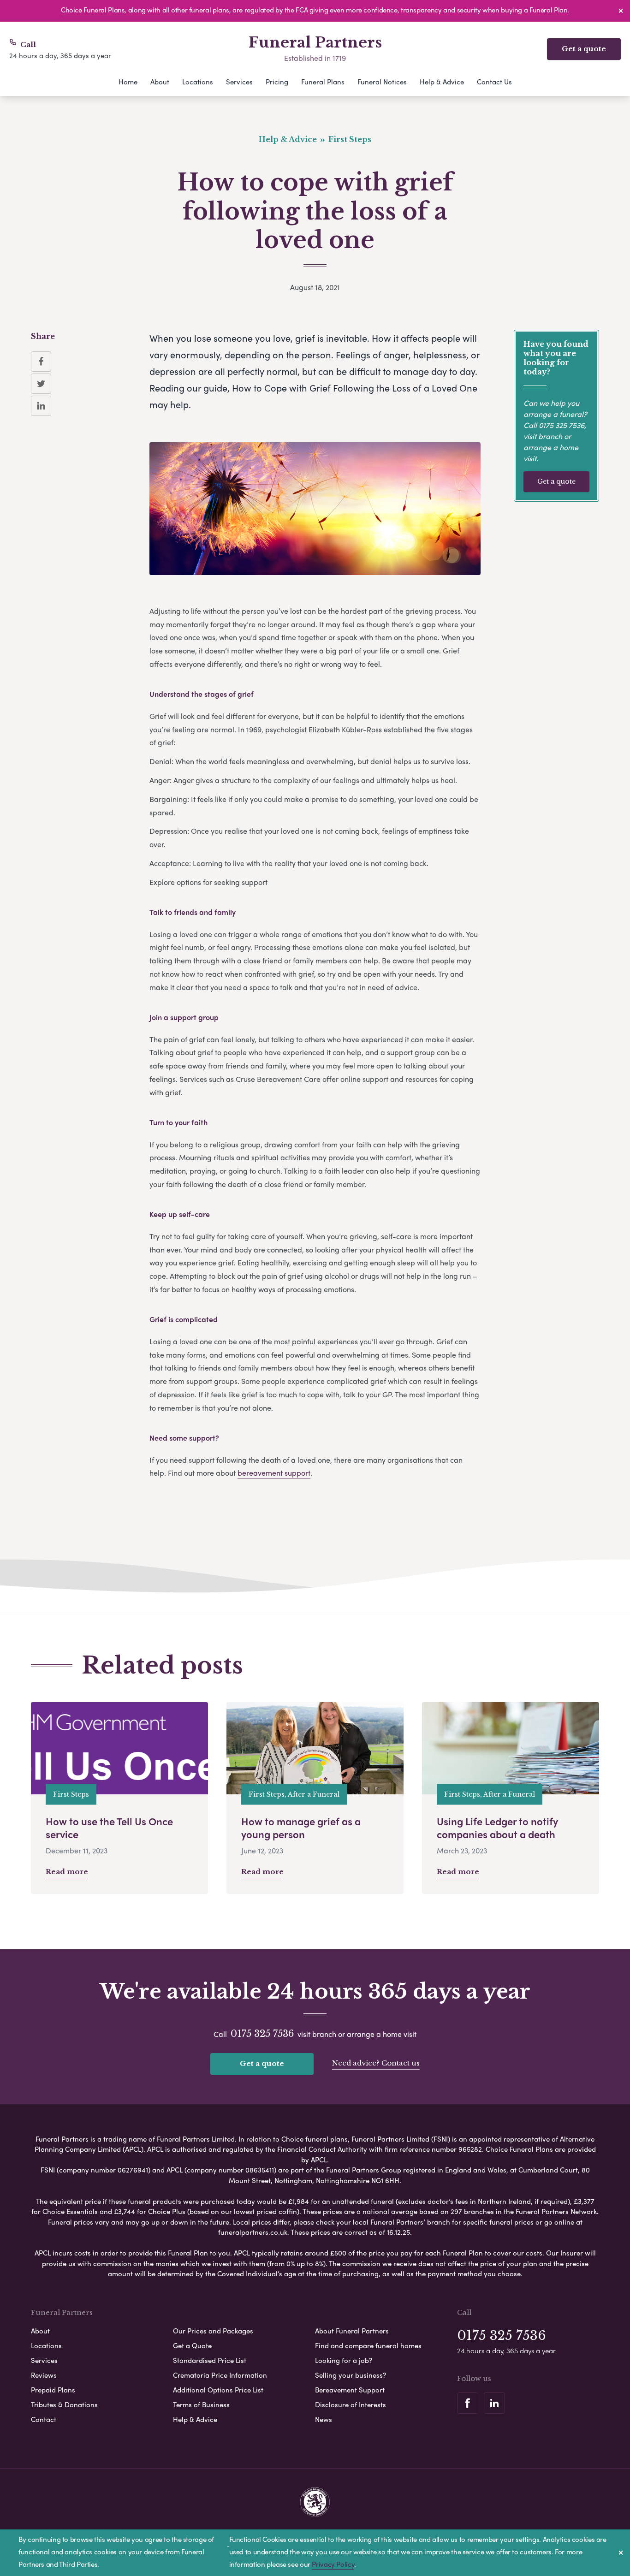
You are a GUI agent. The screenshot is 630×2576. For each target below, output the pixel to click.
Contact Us (494, 82)
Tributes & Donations (64, 2404)
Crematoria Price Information (220, 2375)
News (324, 2419)
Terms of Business (201, 2404)
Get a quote (584, 49)
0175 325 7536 (562, 425)
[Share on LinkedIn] (41, 406)
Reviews (44, 2375)
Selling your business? (351, 2375)
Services (239, 82)
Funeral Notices (382, 82)
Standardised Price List (210, 2360)
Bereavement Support (350, 2390)
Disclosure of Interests (351, 2404)
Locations (198, 82)
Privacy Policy (333, 2564)
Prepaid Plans (53, 2390)
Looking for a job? (344, 2360)
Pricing (277, 82)
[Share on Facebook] (41, 362)
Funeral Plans (323, 82)
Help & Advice (442, 82)
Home (128, 82)
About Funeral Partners (352, 2331)
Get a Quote (192, 2345)
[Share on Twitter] (41, 384)
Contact (44, 2419)
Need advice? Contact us (376, 2063)
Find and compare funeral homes (368, 2345)
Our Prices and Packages (213, 2331)
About (160, 82)
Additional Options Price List (218, 2390)
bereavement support (274, 1473)
